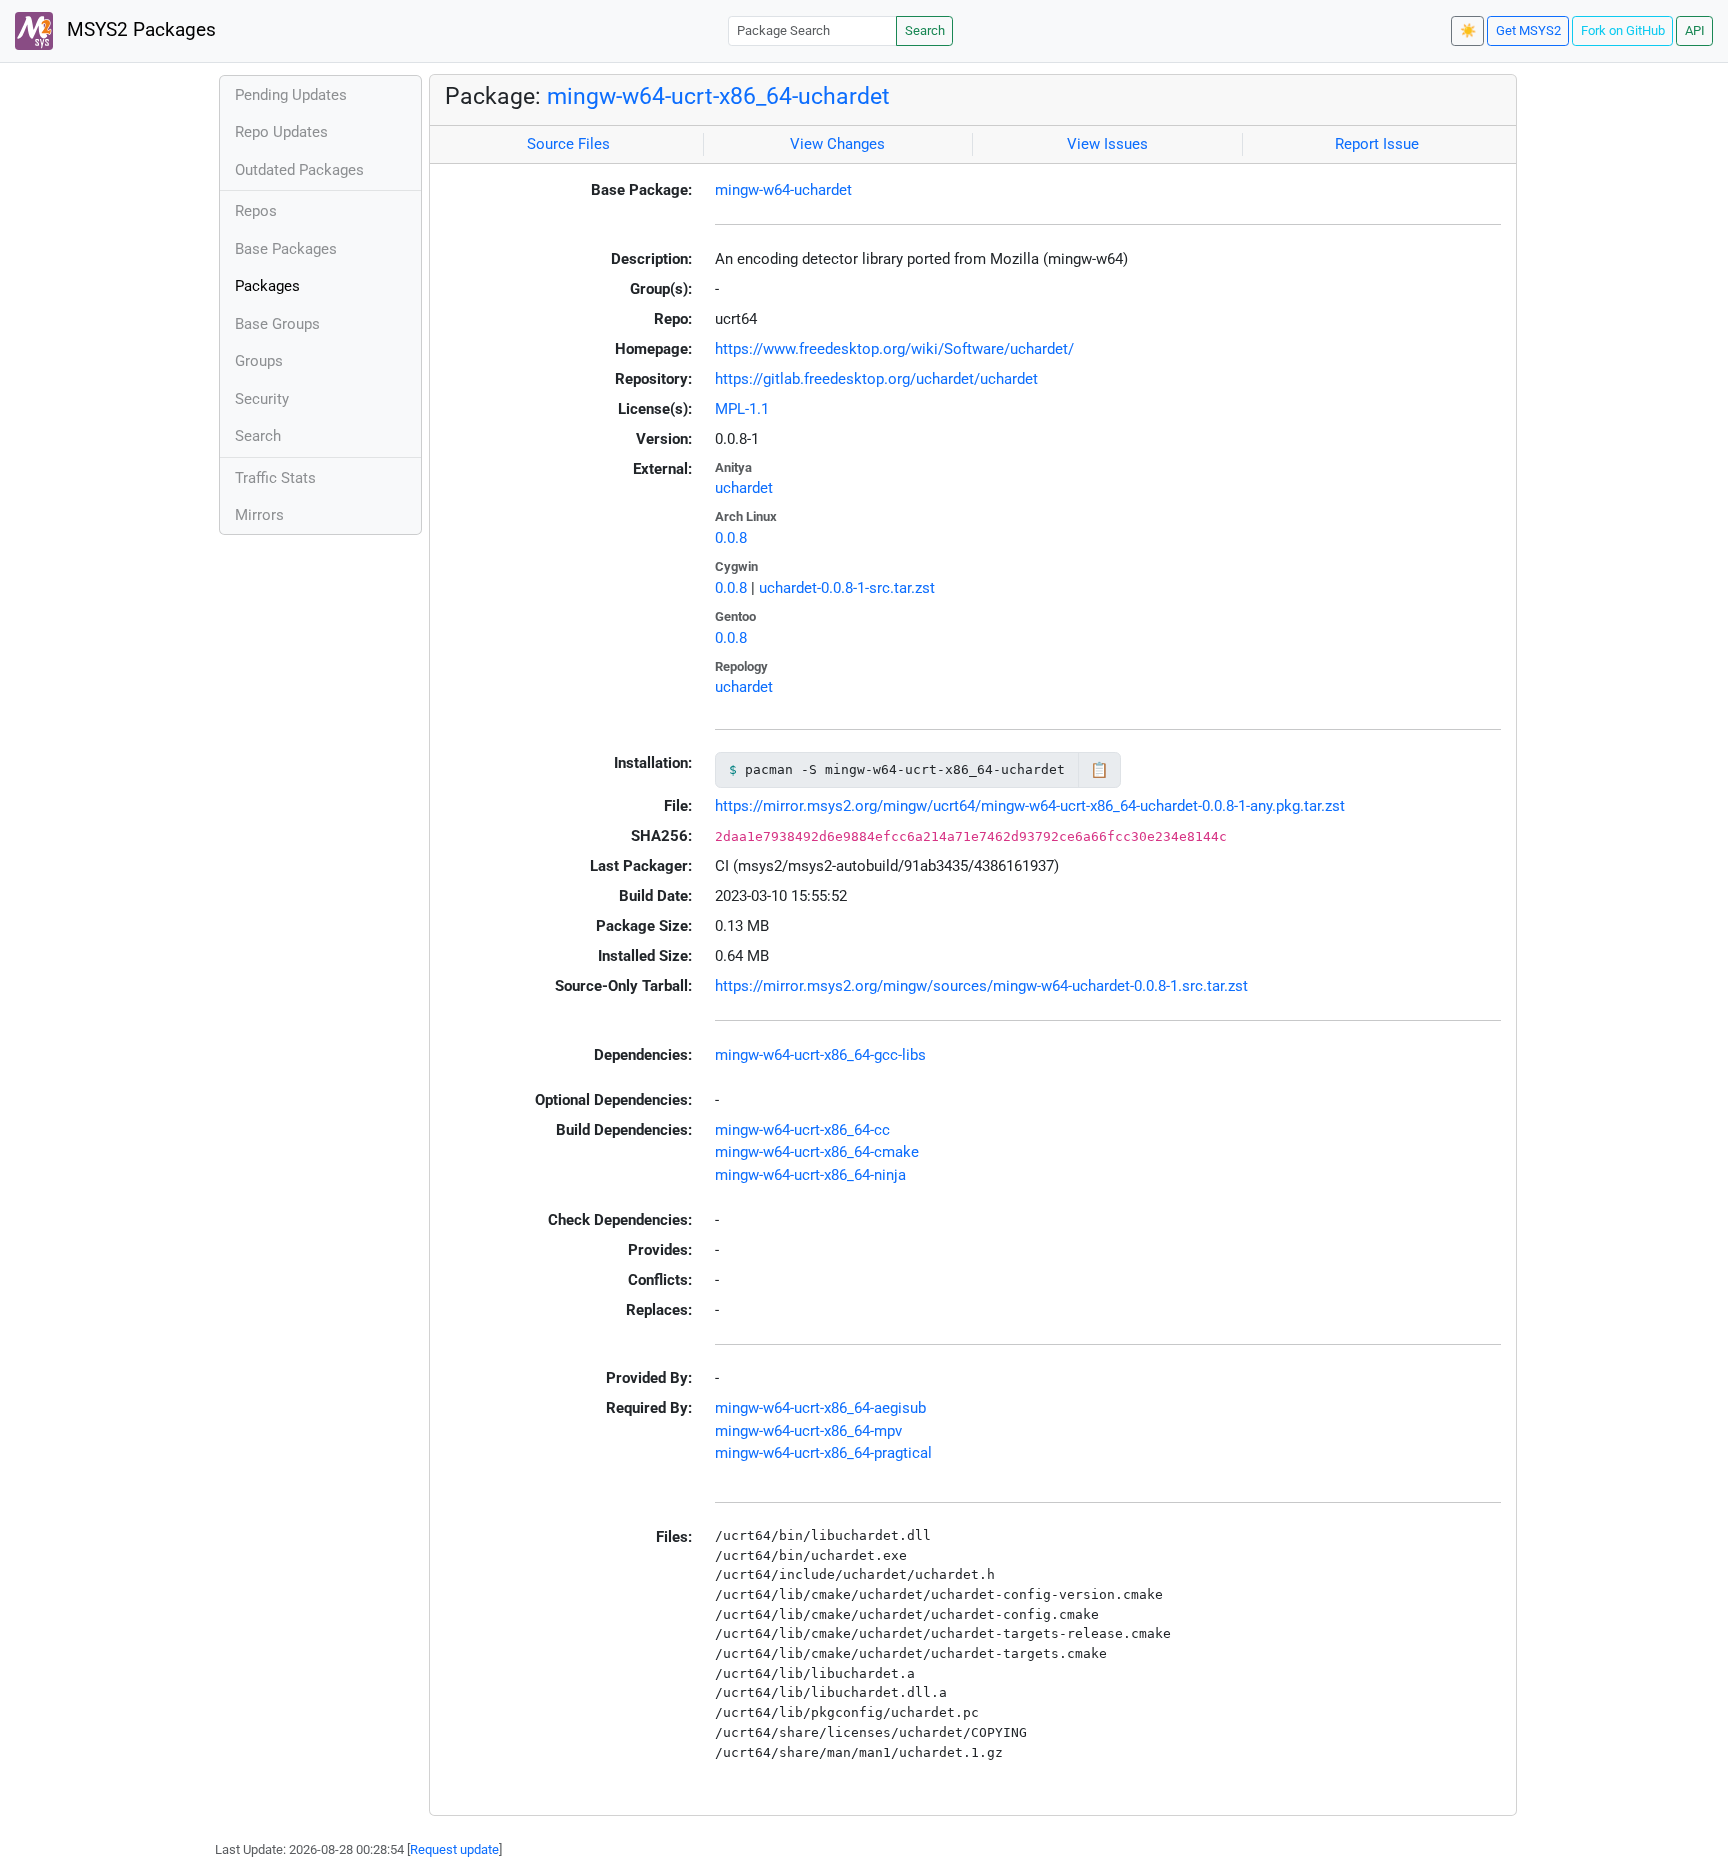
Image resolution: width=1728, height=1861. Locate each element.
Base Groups (277, 324)
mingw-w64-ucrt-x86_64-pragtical (823, 1453)
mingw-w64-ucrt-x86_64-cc (802, 1130)
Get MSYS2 (1528, 30)
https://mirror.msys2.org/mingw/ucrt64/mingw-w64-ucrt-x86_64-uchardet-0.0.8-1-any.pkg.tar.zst (1030, 806)
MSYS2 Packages (139, 30)
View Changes (837, 144)
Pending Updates (291, 95)
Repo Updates (281, 132)
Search (925, 30)
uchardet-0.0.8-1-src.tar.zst (847, 588)
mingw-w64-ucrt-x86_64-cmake (817, 1152)
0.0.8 (731, 538)
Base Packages (286, 249)
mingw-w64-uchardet (783, 190)
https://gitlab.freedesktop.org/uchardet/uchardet (876, 379)
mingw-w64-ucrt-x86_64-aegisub (820, 1408)
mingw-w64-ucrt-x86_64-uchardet (718, 96)
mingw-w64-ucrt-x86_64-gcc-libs (820, 1055)
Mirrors (259, 515)
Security (262, 399)
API (1695, 30)
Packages (267, 286)
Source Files (568, 144)
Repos (256, 211)
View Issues (1107, 144)
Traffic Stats (275, 478)
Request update (454, 1849)
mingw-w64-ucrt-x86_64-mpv (808, 1431)
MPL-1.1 (742, 409)
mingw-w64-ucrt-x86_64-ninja (810, 1175)
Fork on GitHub (1623, 30)
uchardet (744, 488)
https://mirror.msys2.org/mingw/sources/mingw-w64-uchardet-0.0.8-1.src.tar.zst (981, 986)
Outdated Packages (299, 170)
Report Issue (1377, 144)
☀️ (1468, 30)
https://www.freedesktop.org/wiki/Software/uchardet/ (894, 349)
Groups (259, 361)
